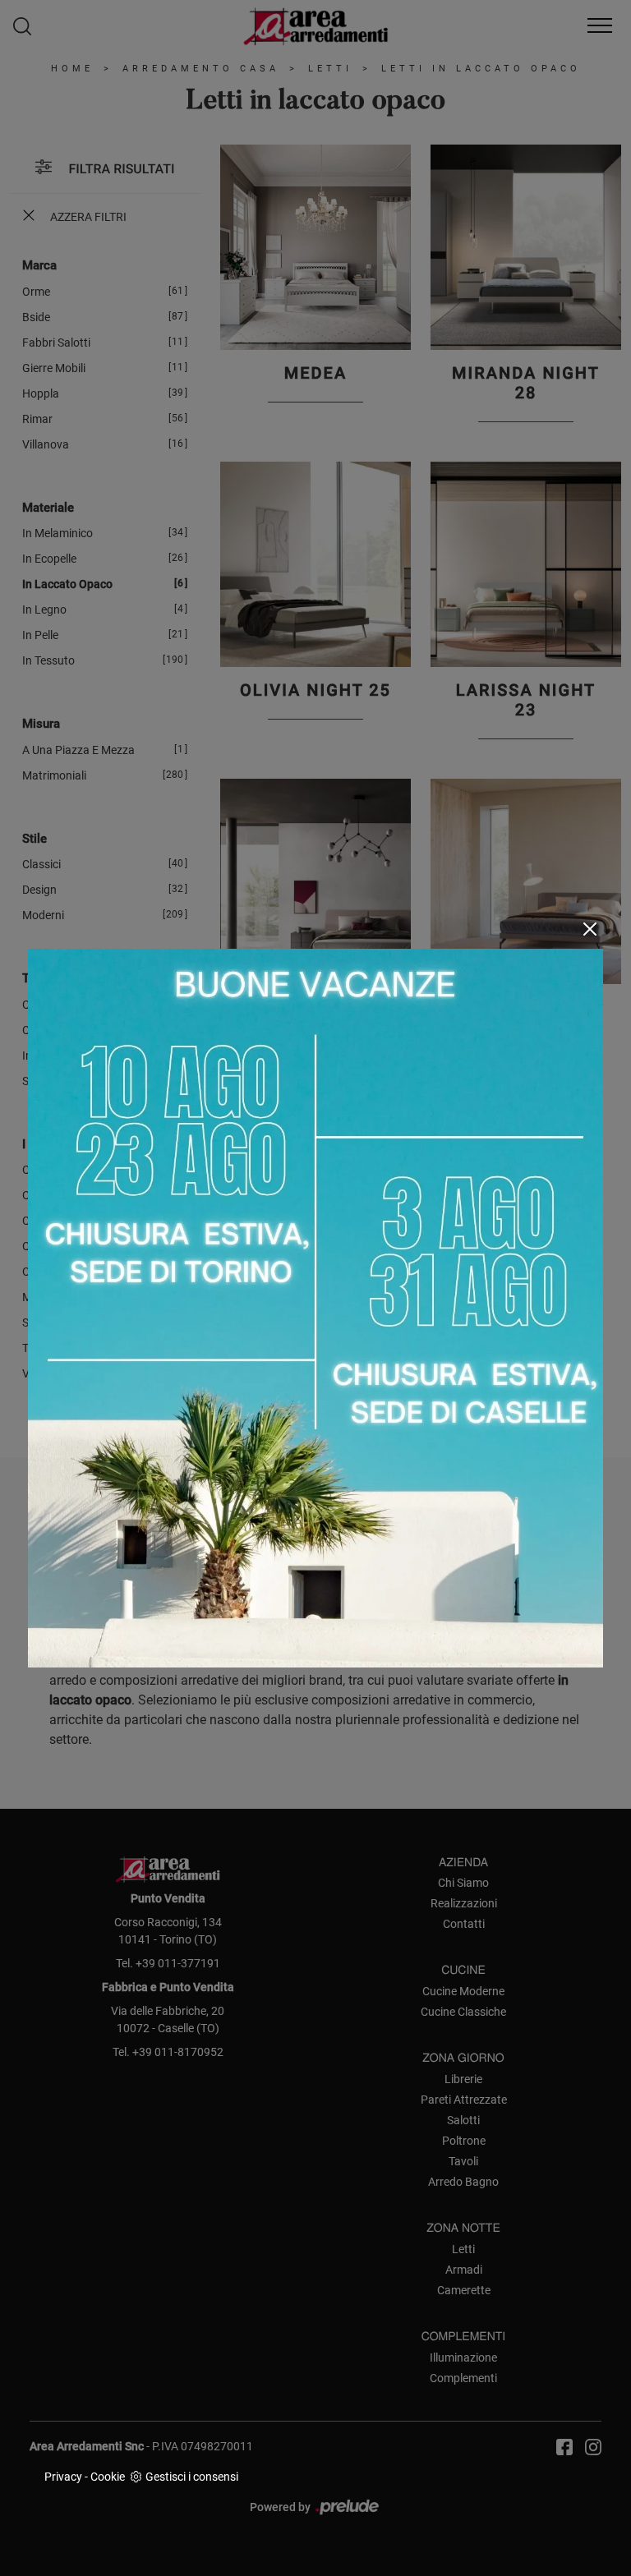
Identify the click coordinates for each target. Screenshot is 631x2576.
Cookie (108, 2477)
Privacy (63, 2477)
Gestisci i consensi (192, 2477)
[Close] (590, 929)
